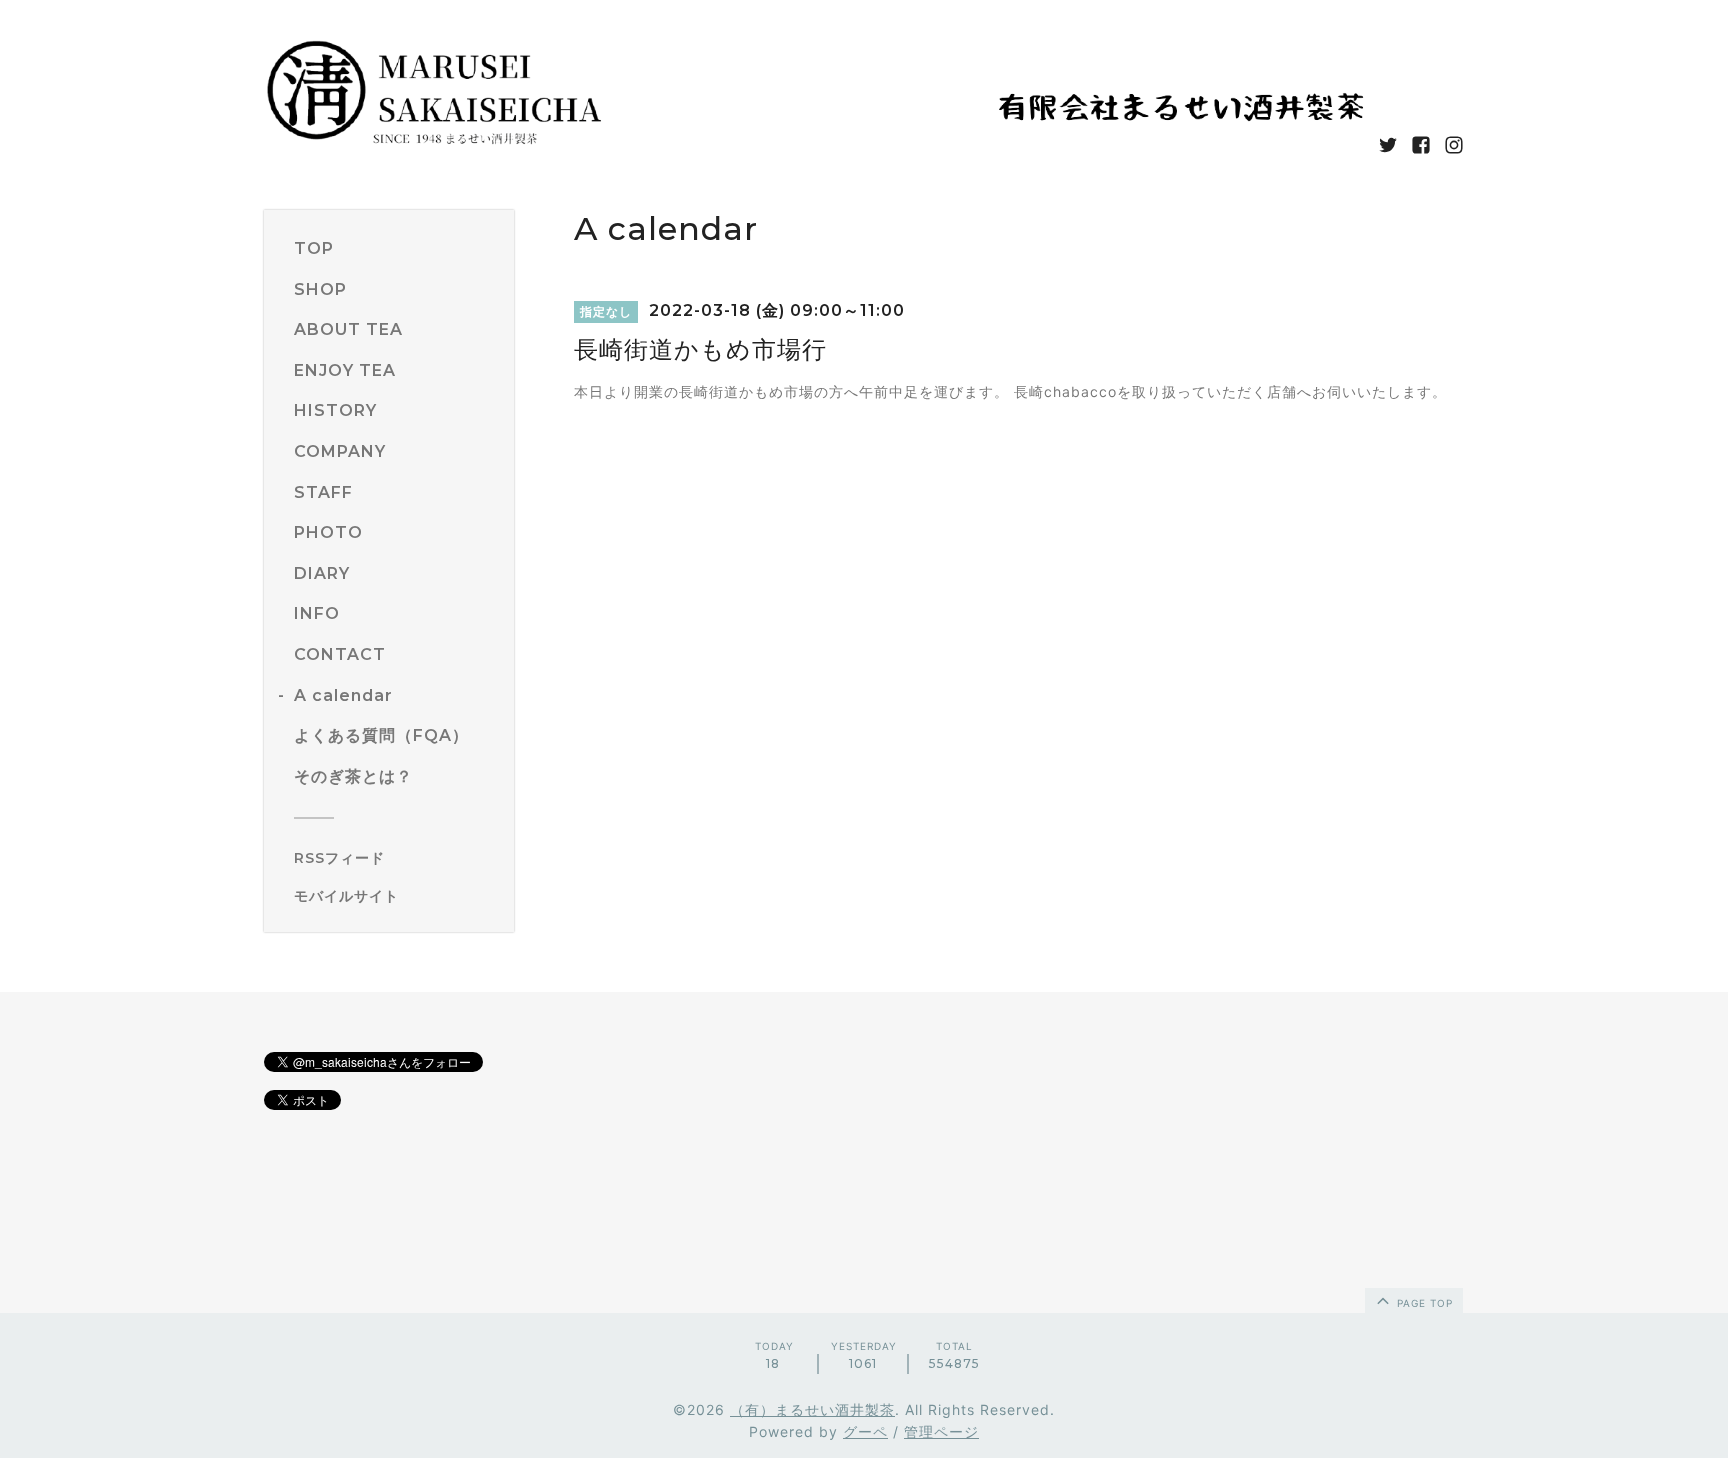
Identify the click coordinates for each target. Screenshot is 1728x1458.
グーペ (865, 1431)
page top (1423, 1303)
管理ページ (941, 1431)
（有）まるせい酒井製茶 (812, 1409)
